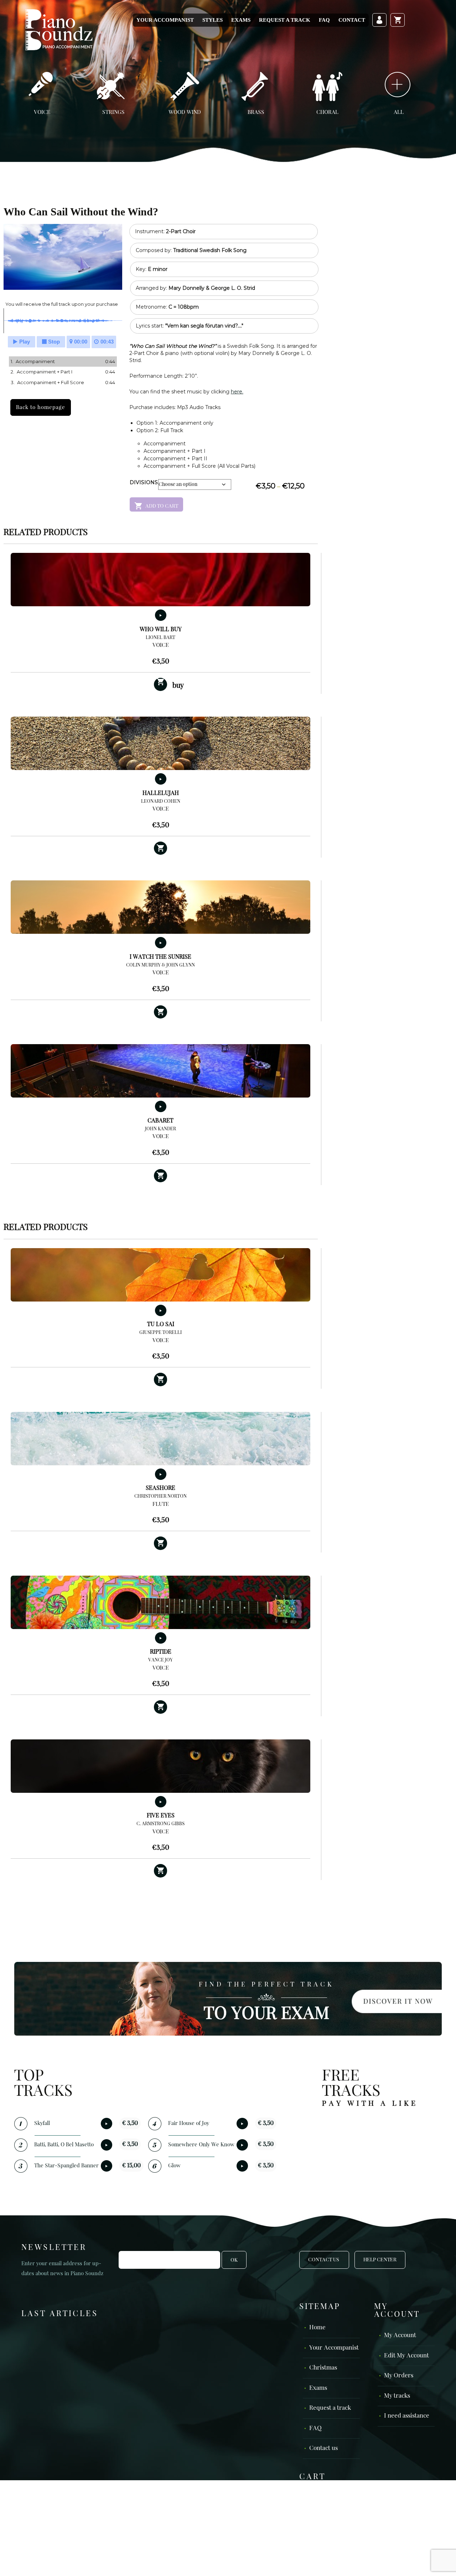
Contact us (323, 2448)
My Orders (399, 2376)
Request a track (285, 20)
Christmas (323, 2368)
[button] (161, 848)
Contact (352, 20)
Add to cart (162, 506)
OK (234, 2260)
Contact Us (324, 2260)
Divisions (144, 482)
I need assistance (407, 2416)
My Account (400, 2336)
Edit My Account (406, 2355)
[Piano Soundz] (59, 29)
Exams (241, 20)
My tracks (397, 2396)
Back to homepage (41, 407)
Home (317, 2328)
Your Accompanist (165, 20)
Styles (213, 20)
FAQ (324, 20)
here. (237, 392)
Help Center (380, 2260)
